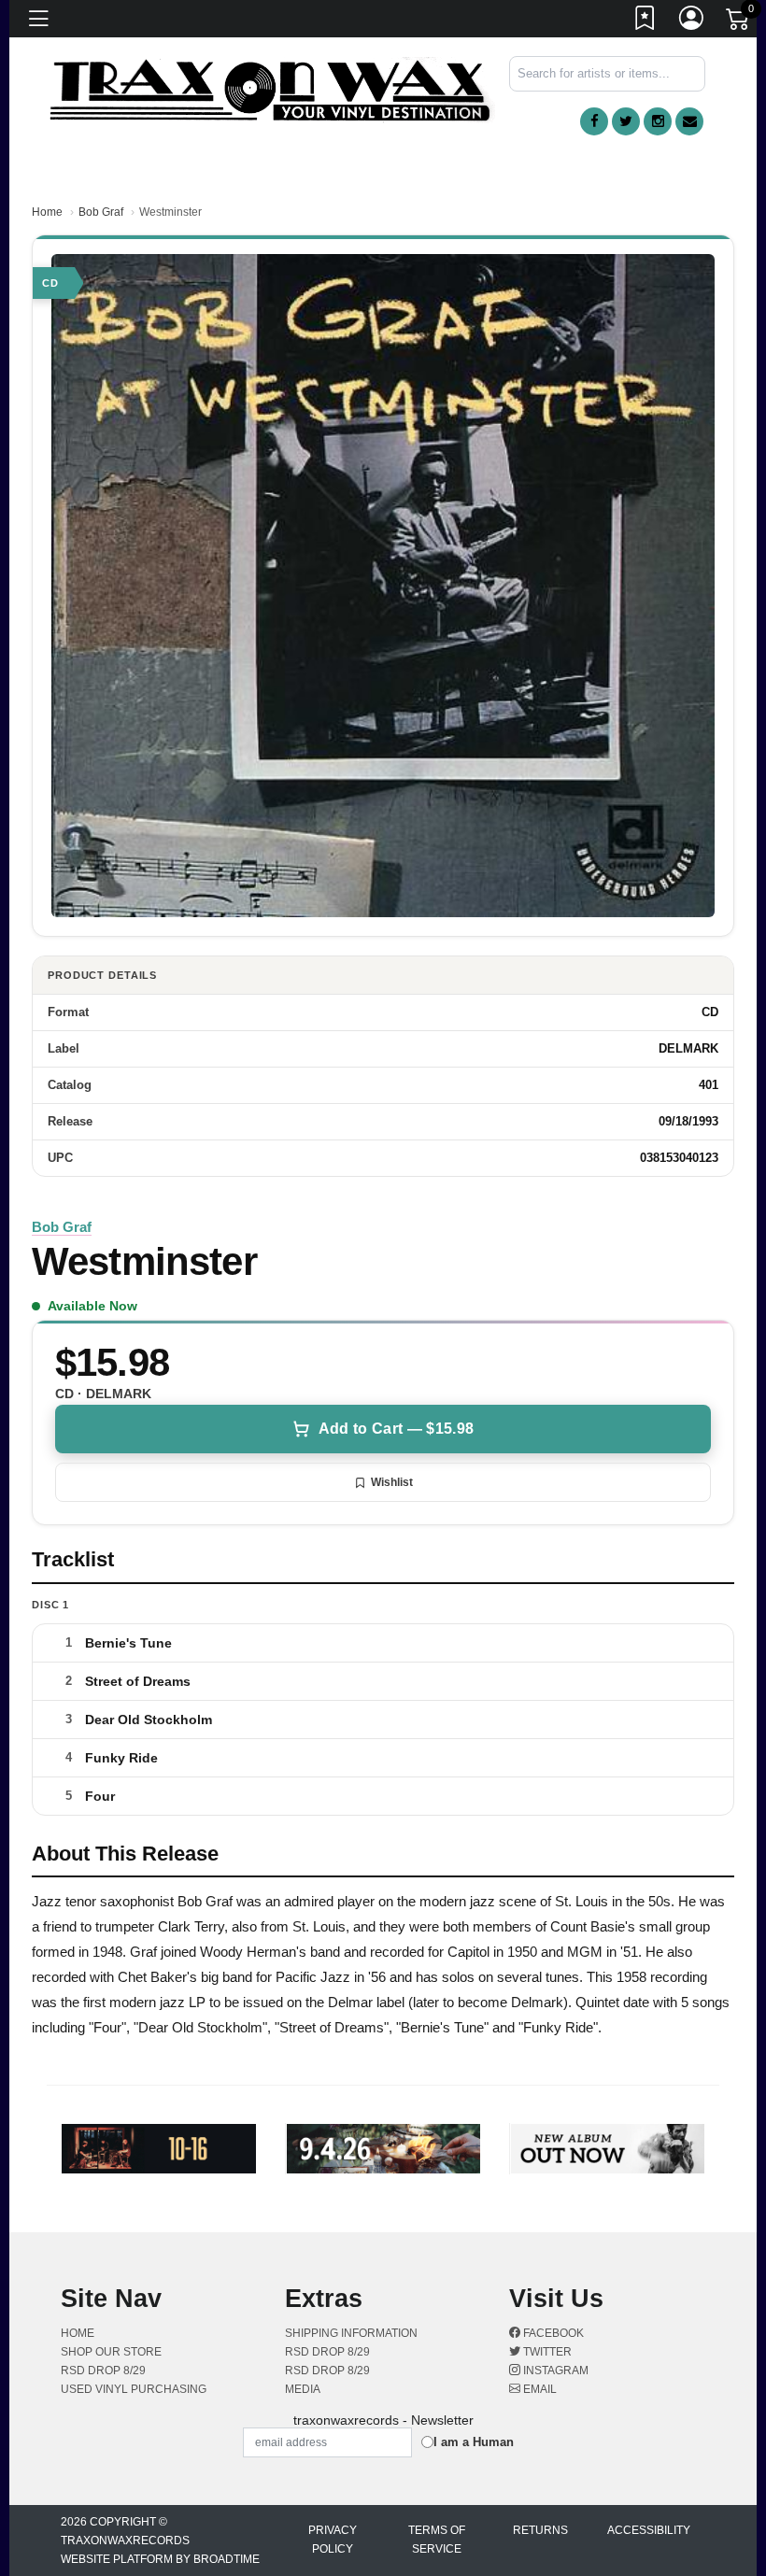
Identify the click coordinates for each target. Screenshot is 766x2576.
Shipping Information (351, 2333)
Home (47, 212)
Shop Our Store (111, 2352)
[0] (739, 22)
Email (539, 2389)
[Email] (689, 121)
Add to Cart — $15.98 (396, 1429)
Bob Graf (101, 212)
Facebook (552, 2333)
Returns (540, 2530)
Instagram (554, 2371)
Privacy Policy (333, 2540)
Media (303, 2389)
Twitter (546, 2352)
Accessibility (649, 2530)
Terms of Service (437, 2540)
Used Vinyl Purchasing (134, 2389)
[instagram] (658, 121)
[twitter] (626, 121)
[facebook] (594, 121)
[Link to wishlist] (645, 21)
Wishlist (392, 1482)
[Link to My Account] (692, 21)
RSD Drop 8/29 (103, 2371)
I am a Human (474, 2442)
